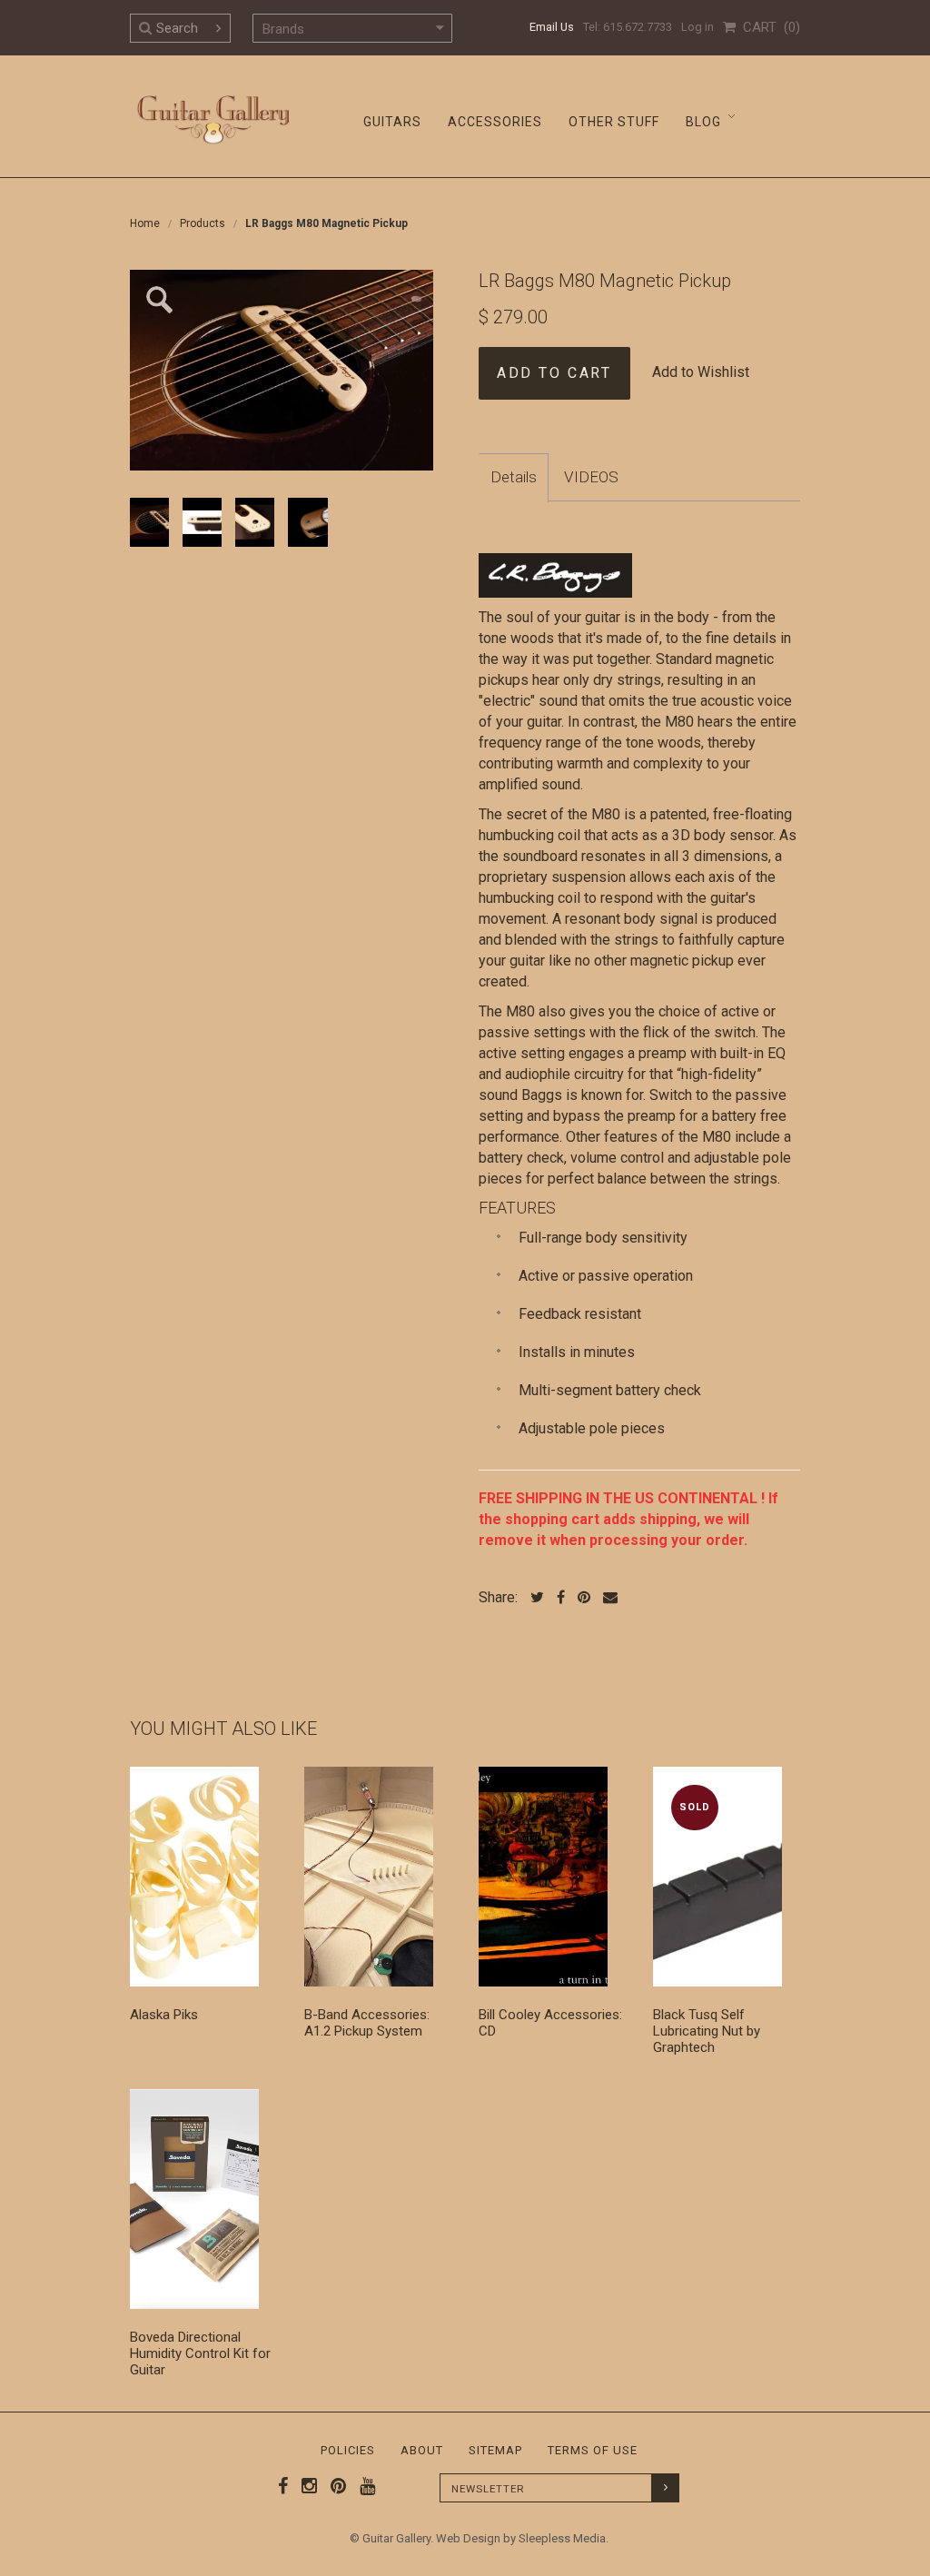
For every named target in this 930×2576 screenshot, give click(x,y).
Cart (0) (768, 27)
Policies (348, 2450)
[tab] (514, 478)
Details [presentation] (514, 477)
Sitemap (495, 2450)
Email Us (552, 27)
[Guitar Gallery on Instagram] (305, 2486)
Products (203, 223)
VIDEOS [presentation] (591, 477)
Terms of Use (593, 2450)
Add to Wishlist (701, 372)
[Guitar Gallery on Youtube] (363, 2486)
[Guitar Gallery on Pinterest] (334, 2486)
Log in (697, 27)
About (422, 2450)
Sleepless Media (562, 2538)
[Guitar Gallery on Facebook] (283, 2486)
